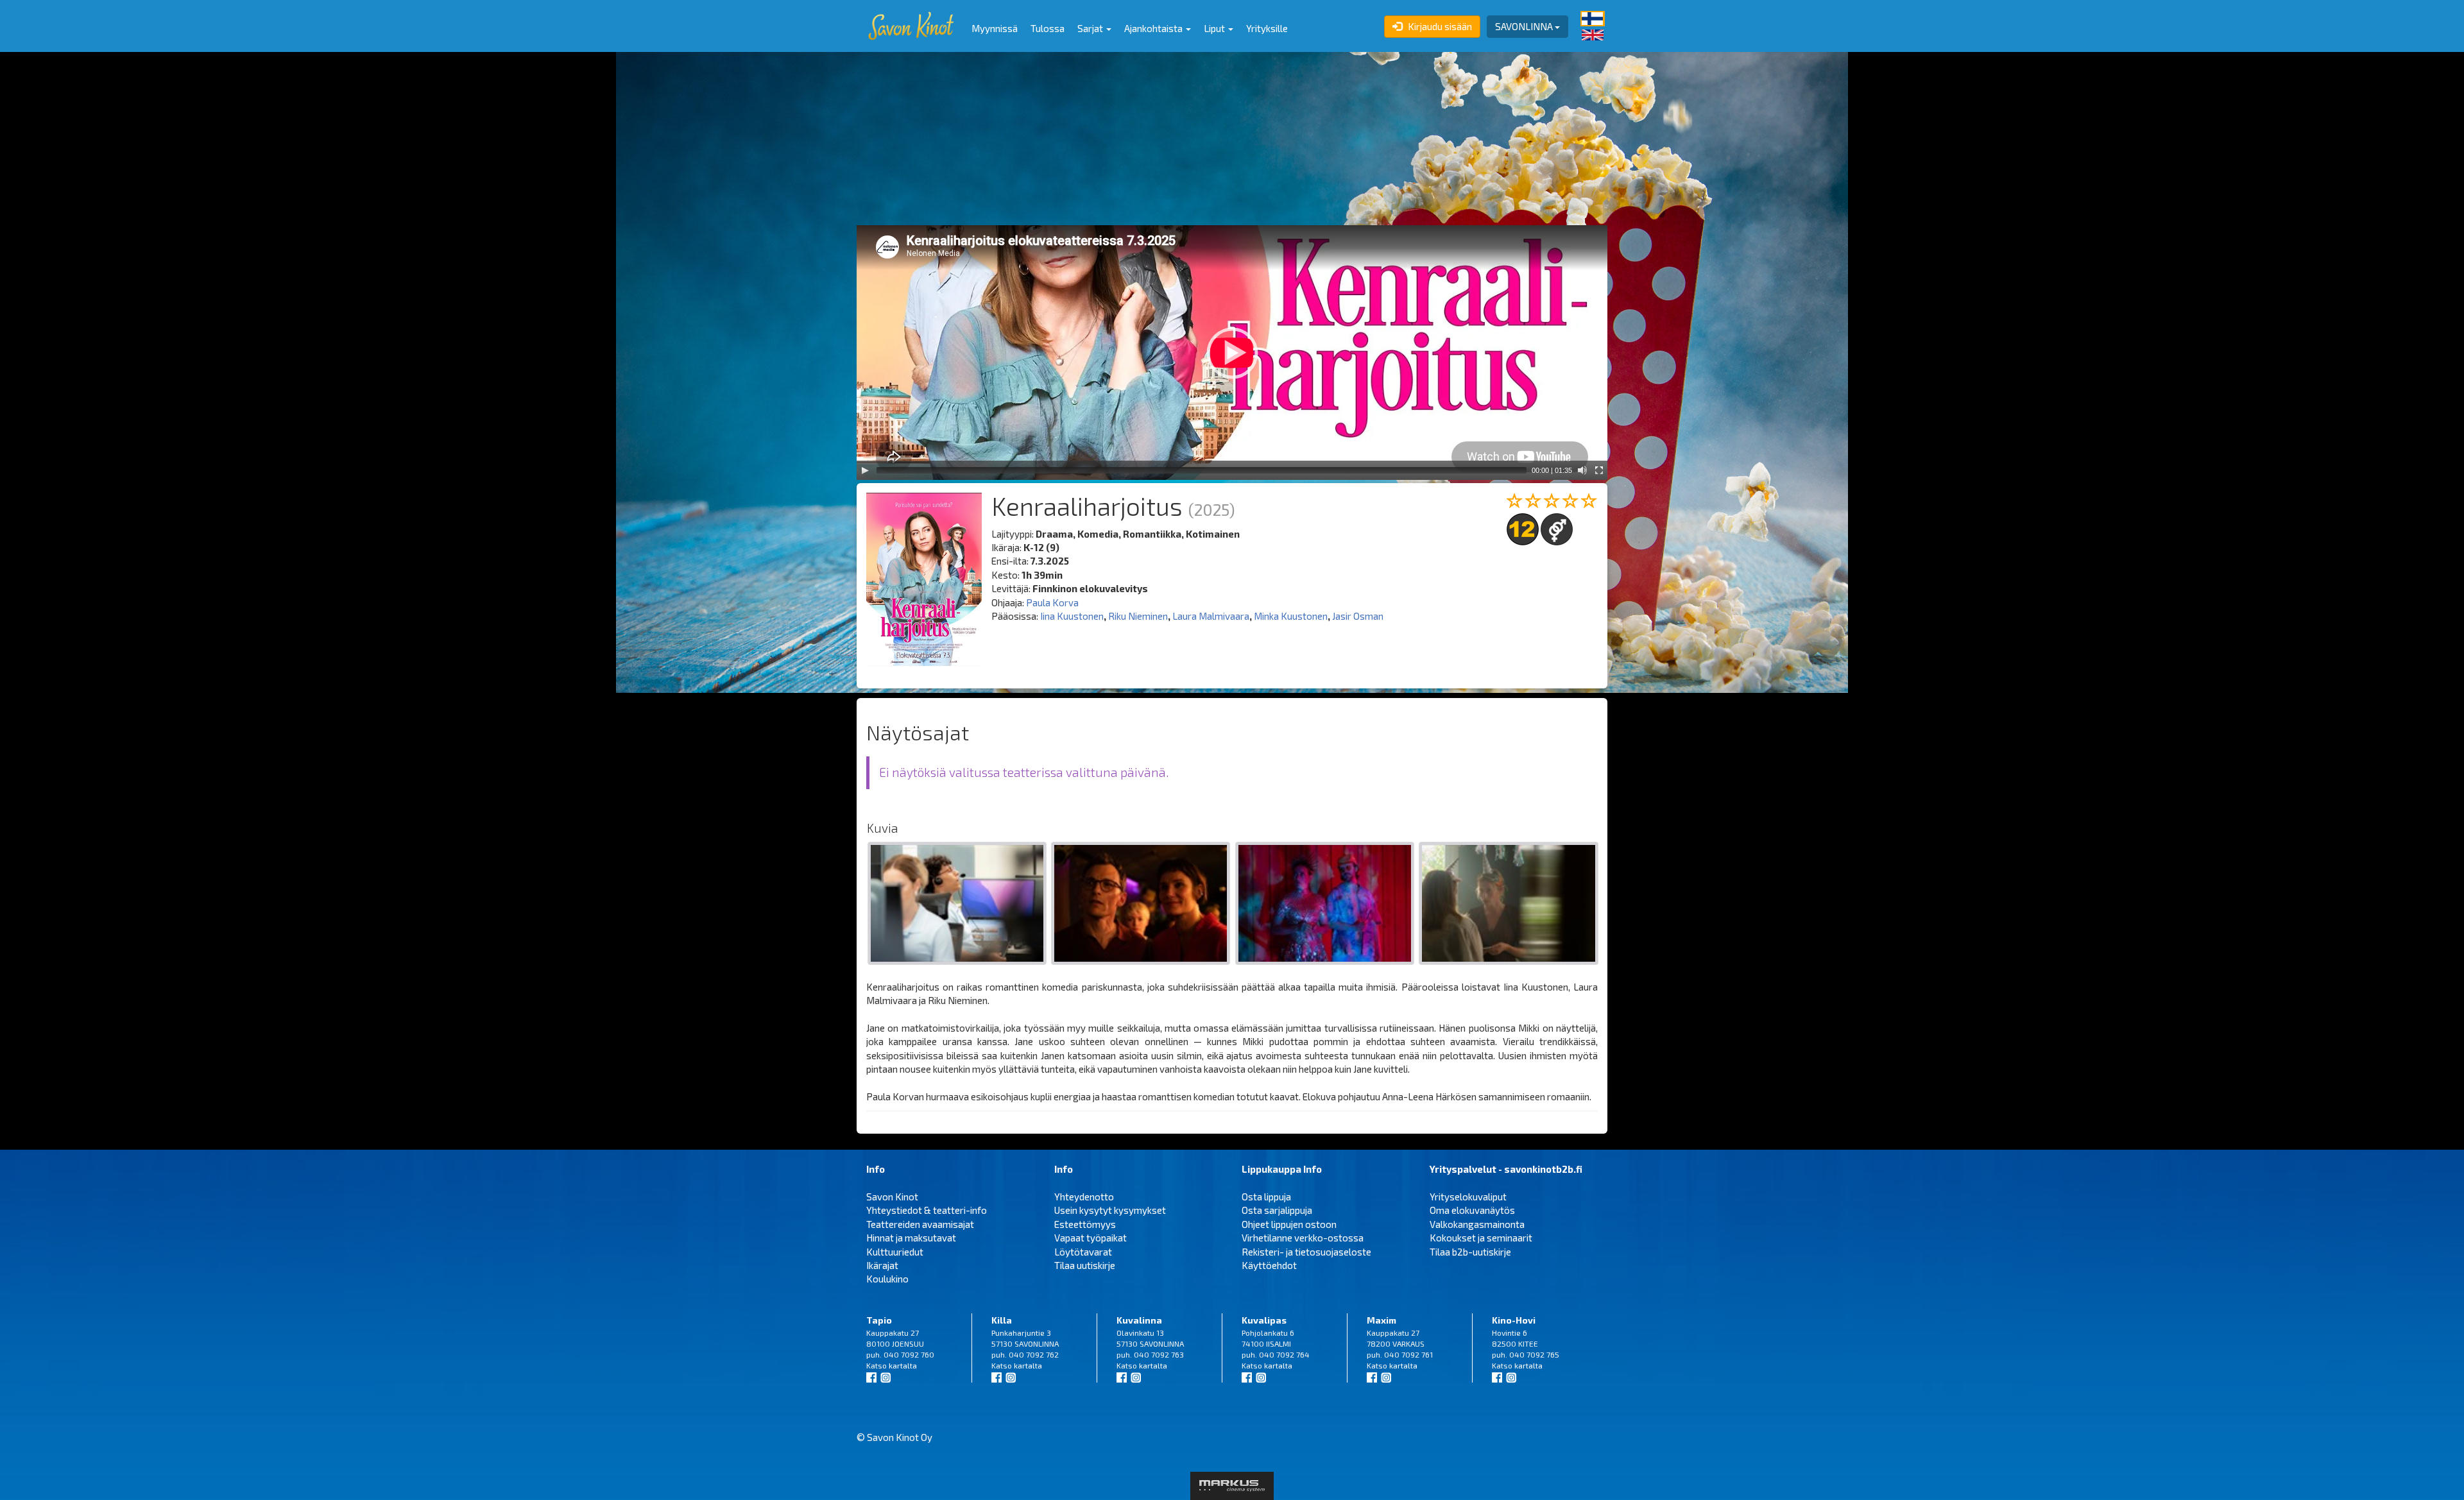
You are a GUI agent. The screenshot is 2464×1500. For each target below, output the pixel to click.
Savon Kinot (892, 1197)
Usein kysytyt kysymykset (1110, 1210)
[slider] (1202, 470)
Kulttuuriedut (895, 1252)
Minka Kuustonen (1291, 616)
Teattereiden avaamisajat (920, 1224)
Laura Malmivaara (1211, 616)
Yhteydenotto (1084, 1197)
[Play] (865, 470)
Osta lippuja (1266, 1197)
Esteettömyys (1085, 1224)
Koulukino (887, 1279)
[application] (1232, 353)
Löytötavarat (1083, 1252)
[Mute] (1582, 470)
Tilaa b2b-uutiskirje (1470, 1252)
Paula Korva (1052, 602)
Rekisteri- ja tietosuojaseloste (1306, 1252)
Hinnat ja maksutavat (911, 1238)
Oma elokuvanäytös (1472, 1210)
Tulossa (1048, 28)
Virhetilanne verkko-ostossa (1303, 1238)
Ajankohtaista (1154, 28)
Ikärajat (882, 1265)
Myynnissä (995, 28)
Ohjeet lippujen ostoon (1289, 1224)
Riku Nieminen (1138, 616)
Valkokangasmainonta (1477, 1224)
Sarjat (1091, 28)
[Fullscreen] (1599, 470)
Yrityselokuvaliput (1468, 1197)
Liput (1215, 28)
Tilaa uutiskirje (1085, 1265)
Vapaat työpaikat (1091, 1238)
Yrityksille (1267, 28)
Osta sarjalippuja (1277, 1210)
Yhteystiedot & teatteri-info (927, 1210)
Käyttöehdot (1269, 1265)
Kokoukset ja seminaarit (1481, 1238)
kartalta (903, 1365)
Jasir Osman (1358, 616)
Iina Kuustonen (1072, 616)
